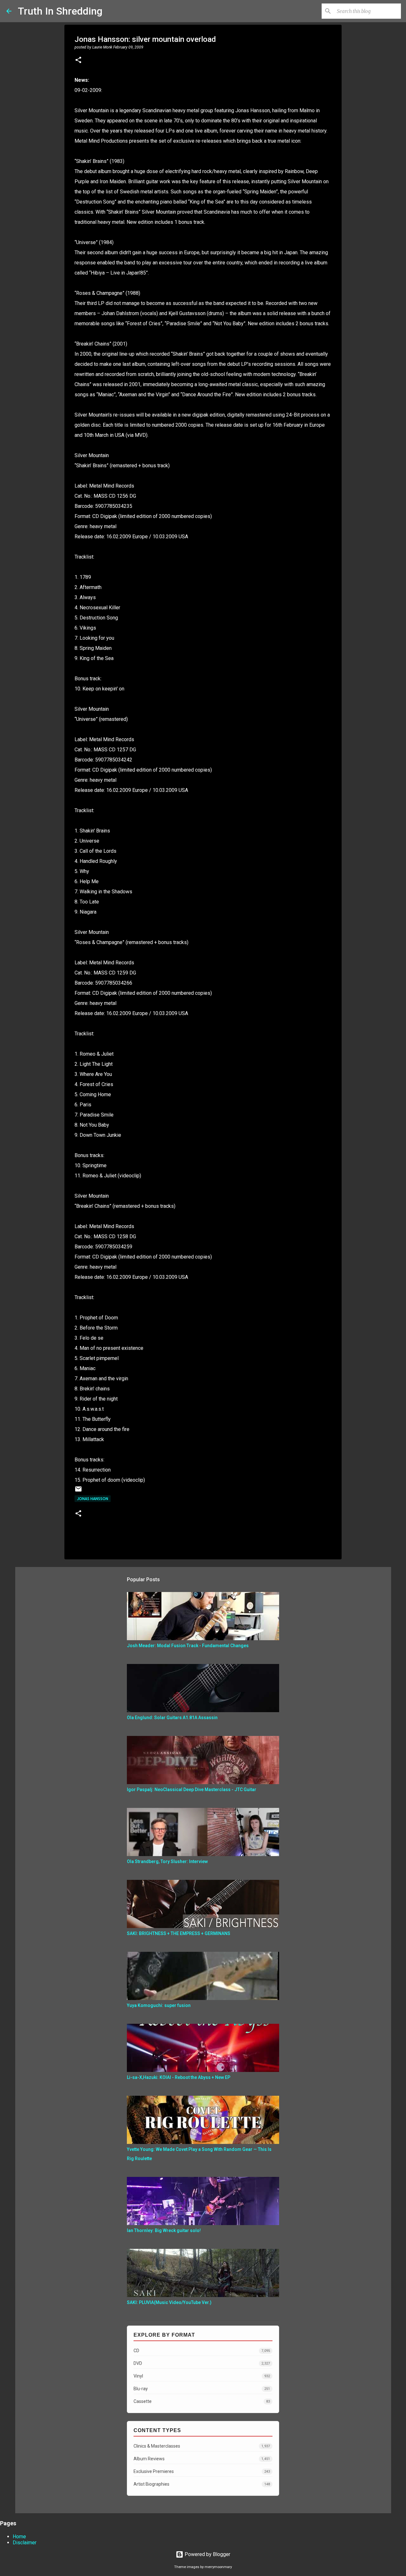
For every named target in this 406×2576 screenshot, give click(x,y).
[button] (78, 61)
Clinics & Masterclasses (202, 2446)
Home (19, 2537)
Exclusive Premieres (202, 2471)
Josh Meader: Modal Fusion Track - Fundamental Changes (188, 1646)
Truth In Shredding (60, 11)
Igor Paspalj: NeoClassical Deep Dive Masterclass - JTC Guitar (192, 1790)
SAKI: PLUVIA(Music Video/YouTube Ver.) (169, 2302)
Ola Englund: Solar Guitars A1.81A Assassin (172, 1718)
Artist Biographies (202, 2484)
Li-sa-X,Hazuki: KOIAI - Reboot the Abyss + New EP (179, 2077)
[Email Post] (78, 1491)
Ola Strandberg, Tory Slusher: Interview (167, 1861)
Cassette (202, 2401)
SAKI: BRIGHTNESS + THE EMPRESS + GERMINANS (179, 1933)
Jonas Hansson (93, 1499)
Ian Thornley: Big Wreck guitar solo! (164, 2230)
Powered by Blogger (207, 2554)
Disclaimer (25, 2543)
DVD (202, 2363)
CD (202, 2351)
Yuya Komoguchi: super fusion (159, 2005)
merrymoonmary (218, 2567)
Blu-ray (202, 2389)
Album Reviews (202, 2459)
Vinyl (202, 2376)
